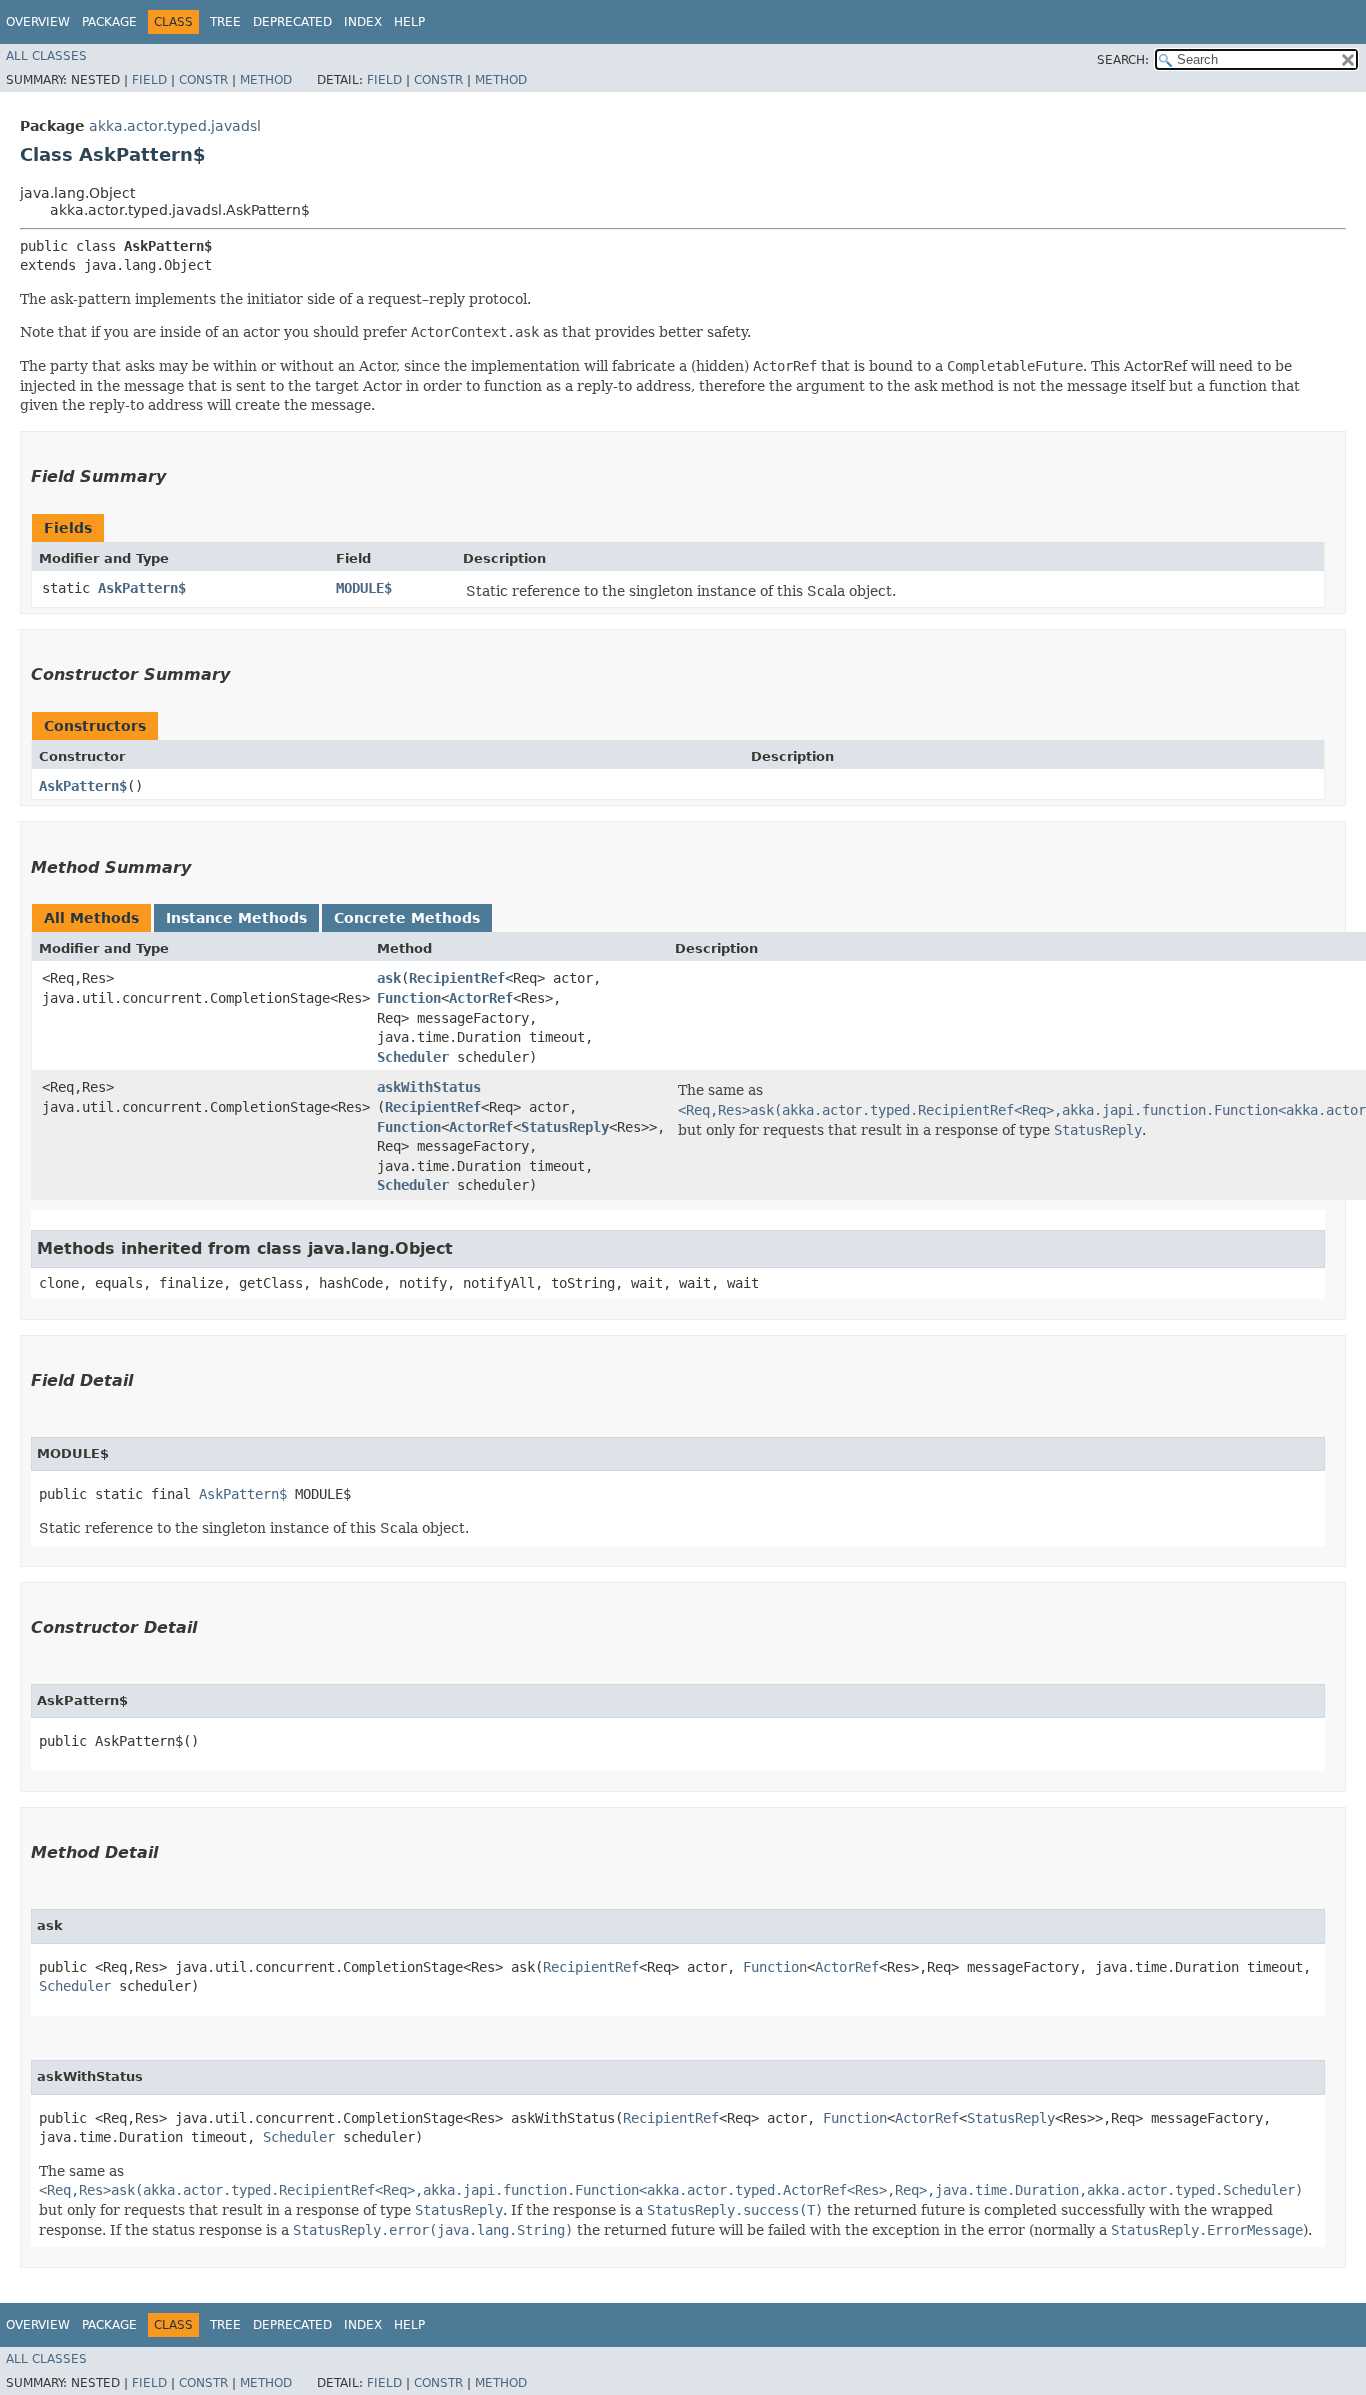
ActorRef (481, 998)
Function (409, 998)
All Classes (46, 56)
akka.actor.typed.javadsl (175, 126)
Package (109, 22)
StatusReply (565, 1127)
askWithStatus (429, 1087)
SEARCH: (1123, 60)
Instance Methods (236, 918)
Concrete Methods (407, 918)
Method (266, 80)
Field (149, 80)
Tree (225, 22)
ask (389, 978)
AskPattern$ (142, 588)
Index (363, 22)
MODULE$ (364, 588)
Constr (203, 80)
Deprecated (292, 22)
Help (409, 22)
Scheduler (413, 1057)
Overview (38, 22)
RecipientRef (457, 978)
